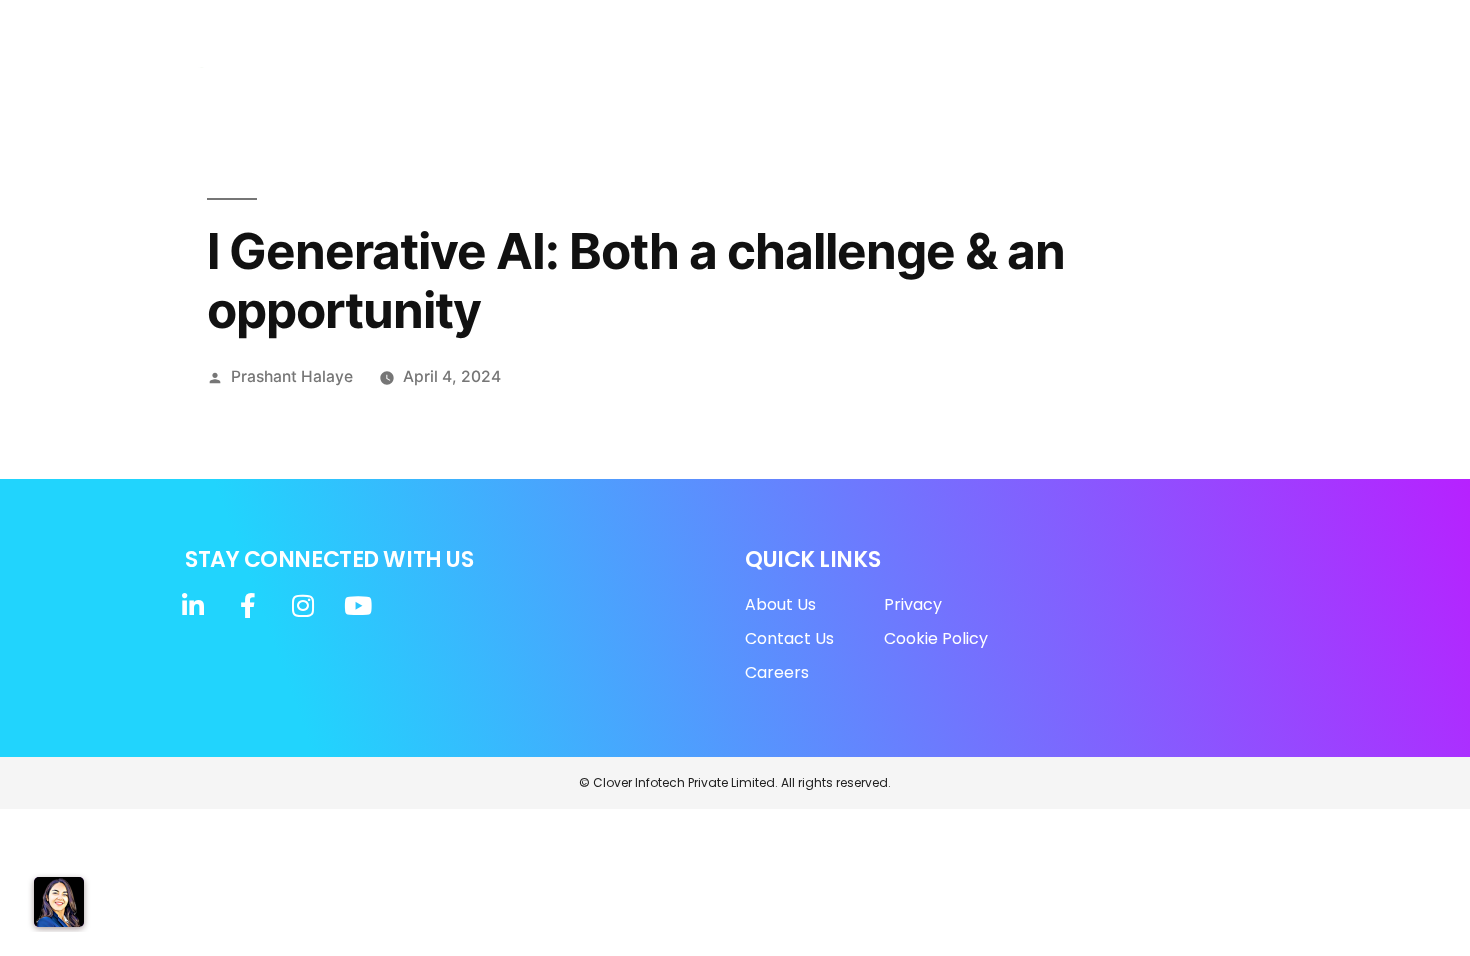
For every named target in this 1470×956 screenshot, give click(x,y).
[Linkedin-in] (1120, 28)
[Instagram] (1202, 28)
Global (1043, 88)
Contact (1238, 88)
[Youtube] (1243, 28)
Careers (1146, 88)
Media (904, 88)
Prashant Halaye (292, 376)
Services (657, 88)
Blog (973, 88)
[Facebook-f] (1161, 28)
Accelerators (785, 88)
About (554, 88)
